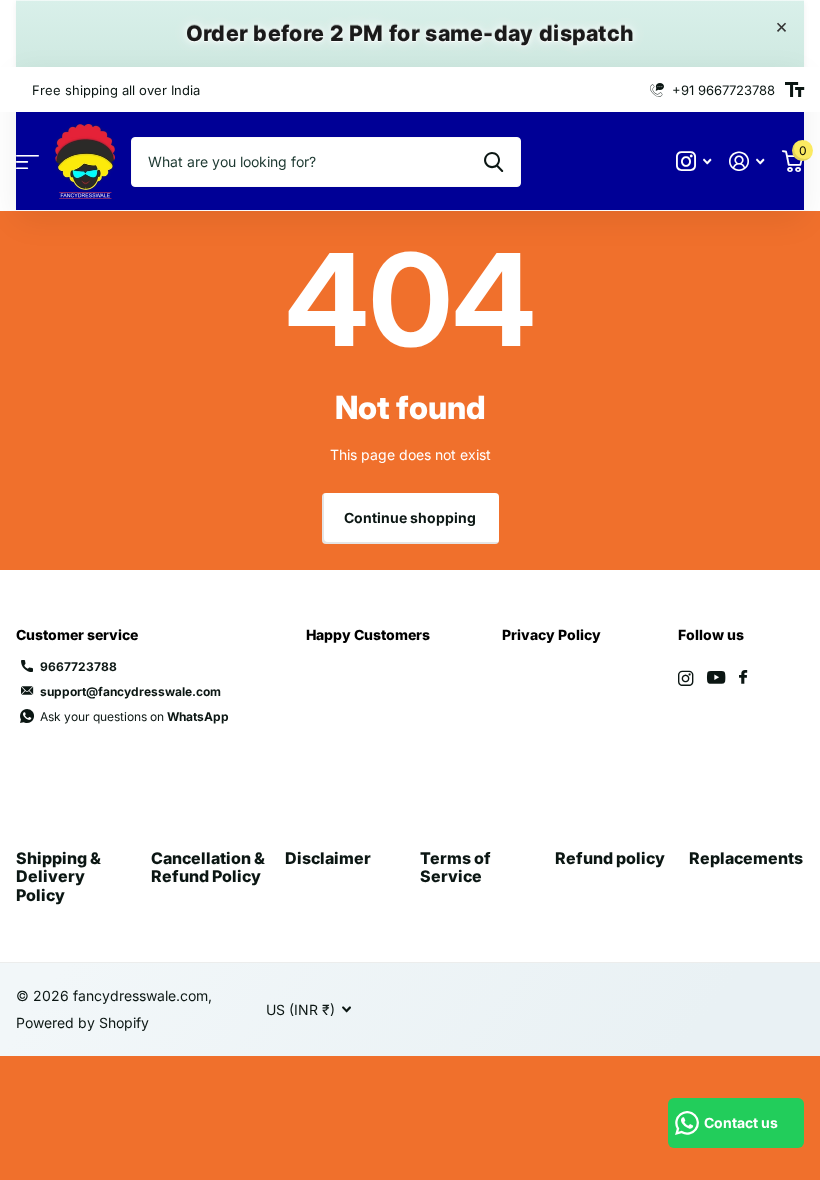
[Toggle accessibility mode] (794, 90)
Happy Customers (368, 634)
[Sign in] (746, 161)
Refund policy (610, 858)
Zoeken (493, 162)
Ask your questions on (134, 716)
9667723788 (78, 666)
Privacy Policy (551, 634)
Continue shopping (410, 517)
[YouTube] (716, 678)
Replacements (746, 858)
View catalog (27, 161)
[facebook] (743, 678)
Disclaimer (328, 858)
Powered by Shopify (82, 1022)
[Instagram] (685, 678)
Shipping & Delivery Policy (58, 876)
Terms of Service (455, 867)
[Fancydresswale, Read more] (693, 161)
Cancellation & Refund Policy (208, 867)
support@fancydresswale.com (130, 691)
